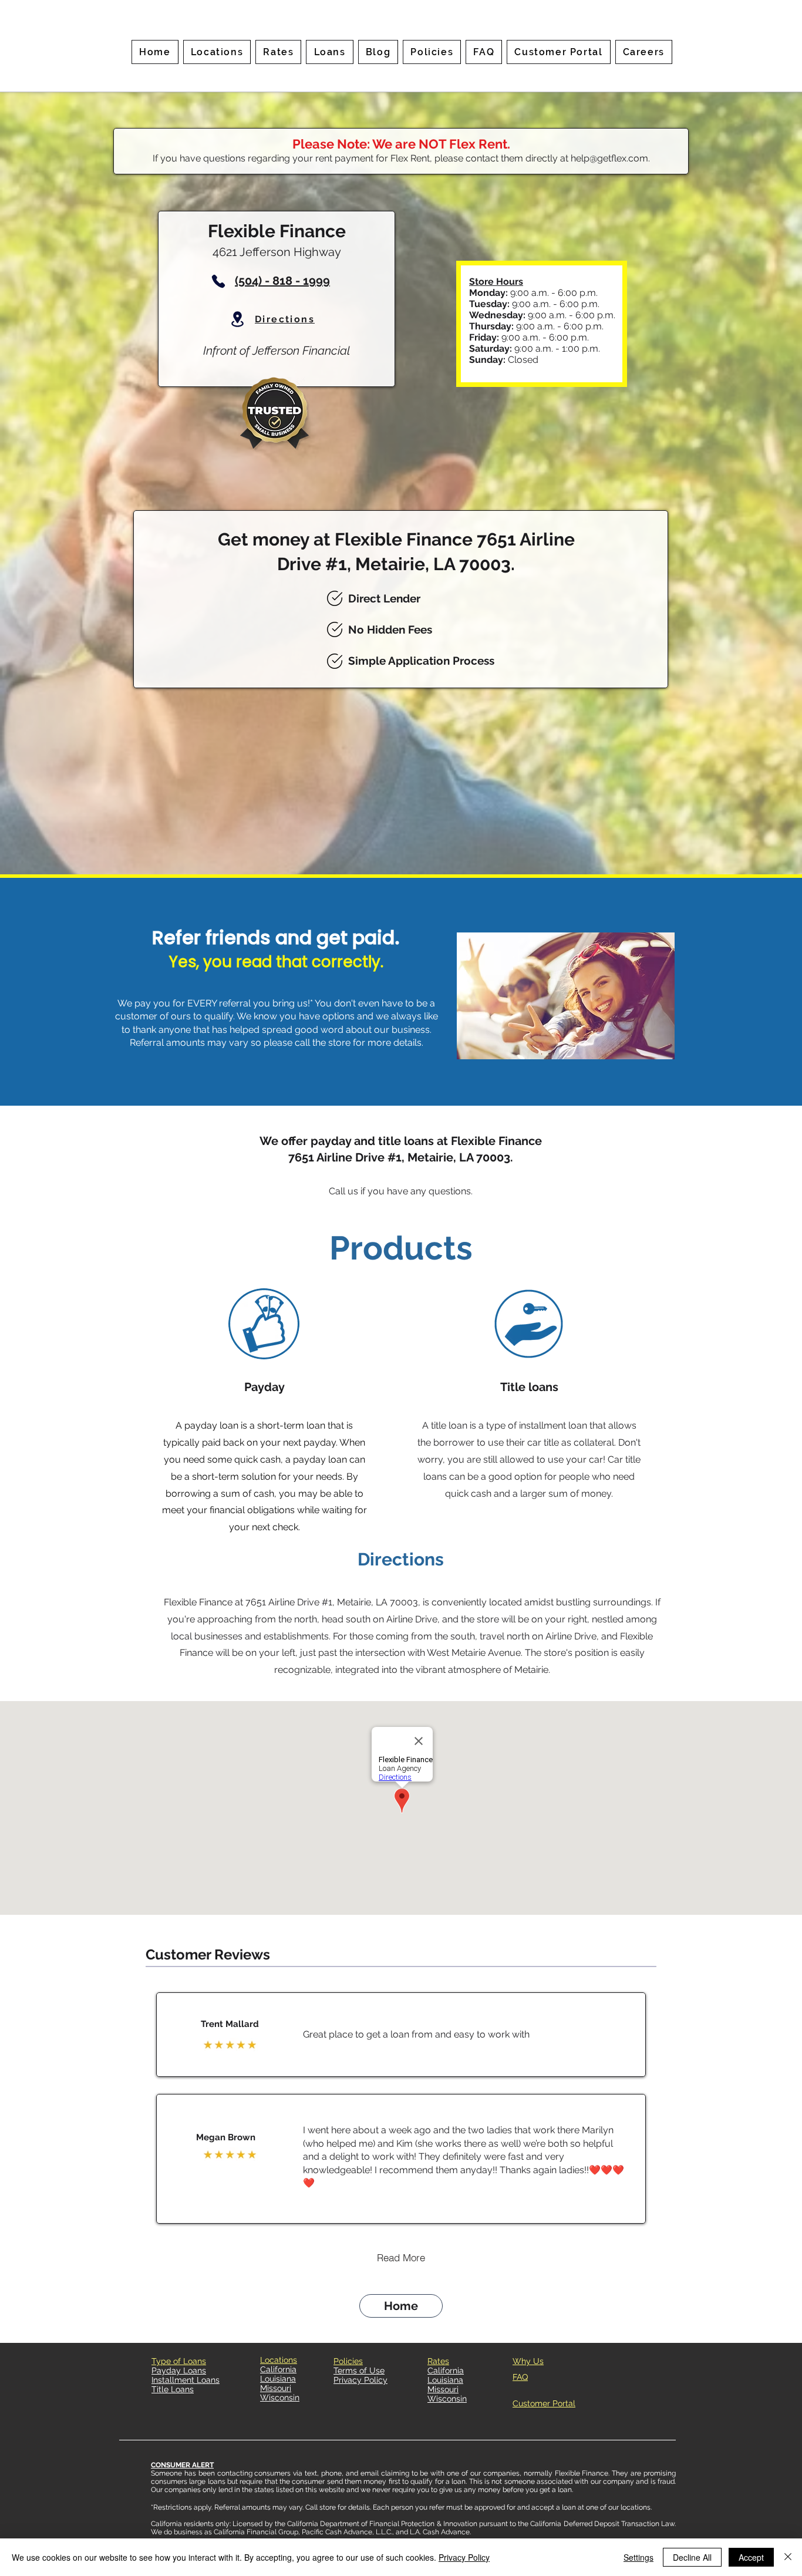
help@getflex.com (609, 158)
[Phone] (218, 281)
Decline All (692, 2557)
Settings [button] (638, 2557)
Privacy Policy (464, 2557)
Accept (751, 2557)
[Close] (788, 2557)
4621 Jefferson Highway (277, 252)
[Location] (237, 319)
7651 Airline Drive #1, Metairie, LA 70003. (401, 1157)
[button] (278, 52)
